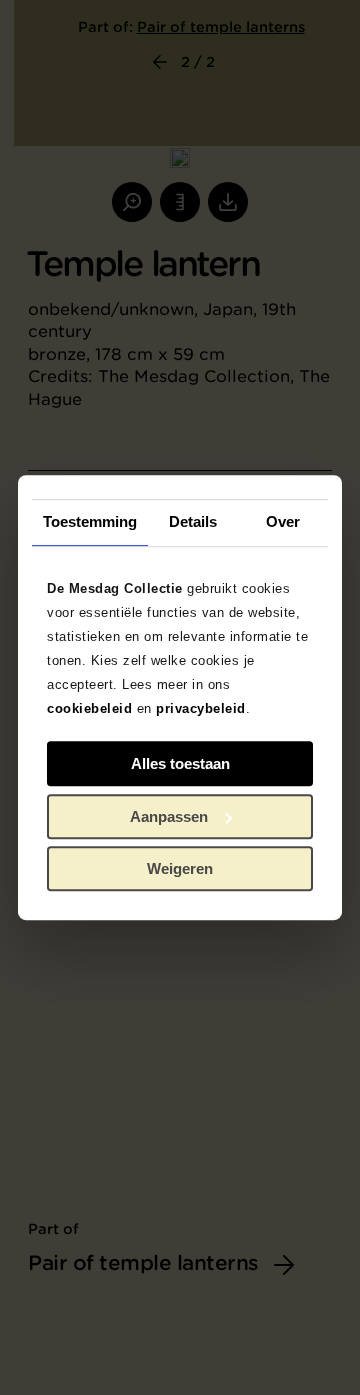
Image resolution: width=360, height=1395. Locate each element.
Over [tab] (283, 521)
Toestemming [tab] (90, 521)
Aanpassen (169, 816)
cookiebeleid (89, 708)
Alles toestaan (180, 763)
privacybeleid (201, 708)
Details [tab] (193, 521)
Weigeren (180, 868)
